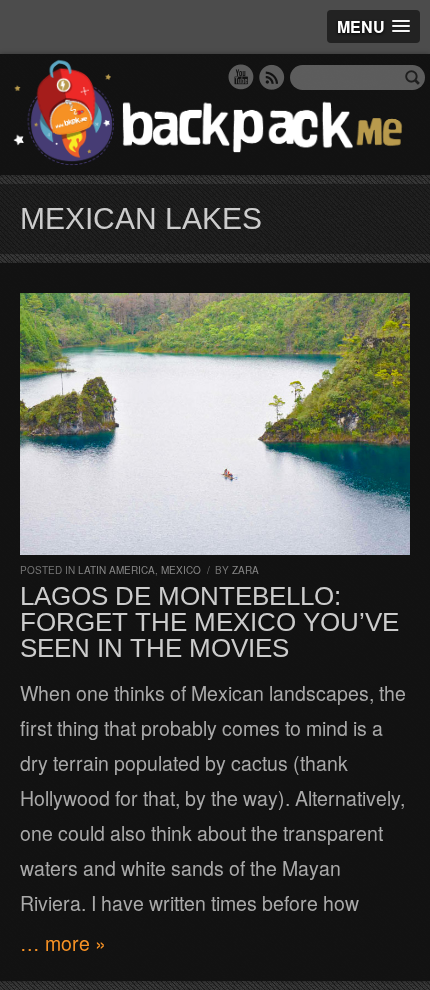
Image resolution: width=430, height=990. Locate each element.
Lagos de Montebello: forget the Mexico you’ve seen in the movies (209, 622)
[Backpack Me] (215, 114)
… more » (63, 943)
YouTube (241, 77)
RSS (272, 77)
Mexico (181, 570)
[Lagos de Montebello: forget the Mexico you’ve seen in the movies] (215, 424)
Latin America (116, 570)
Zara (245, 570)
